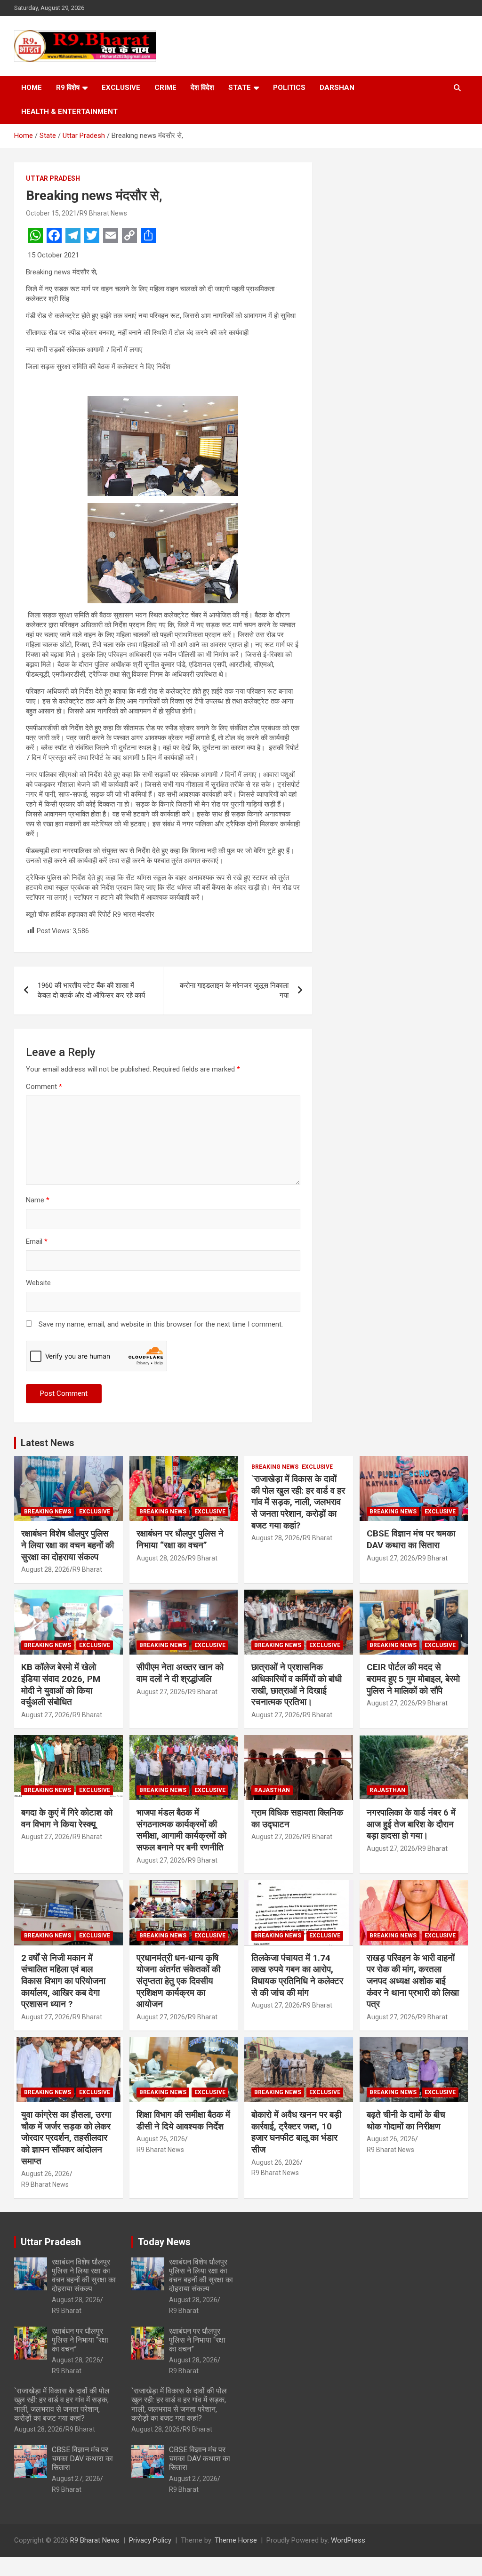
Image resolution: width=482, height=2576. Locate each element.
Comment (44, 1087)
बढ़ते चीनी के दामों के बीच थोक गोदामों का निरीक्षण (406, 2120)
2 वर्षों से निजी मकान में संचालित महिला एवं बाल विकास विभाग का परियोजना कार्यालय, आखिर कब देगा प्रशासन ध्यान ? (63, 1981)
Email (37, 1241)
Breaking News (48, 1512)
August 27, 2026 (391, 1558)
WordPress (348, 2540)
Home (32, 88)
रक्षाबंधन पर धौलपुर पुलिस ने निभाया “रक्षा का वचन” (180, 1539)
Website (38, 1283)
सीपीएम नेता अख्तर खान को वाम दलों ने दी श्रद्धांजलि (180, 1673)
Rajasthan (272, 1790)
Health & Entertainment (69, 112)
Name (38, 1200)
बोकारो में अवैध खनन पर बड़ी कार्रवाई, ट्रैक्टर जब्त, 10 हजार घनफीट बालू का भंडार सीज (296, 2132)
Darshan (337, 88)
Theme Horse (236, 2540)
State (240, 88)
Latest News (48, 1443)
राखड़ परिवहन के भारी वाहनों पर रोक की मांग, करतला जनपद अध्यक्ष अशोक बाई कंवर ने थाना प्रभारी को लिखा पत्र (413, 1981)
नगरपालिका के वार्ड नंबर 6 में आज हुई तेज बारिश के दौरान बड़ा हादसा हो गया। (411, 1824)
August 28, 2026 (45, 1569)
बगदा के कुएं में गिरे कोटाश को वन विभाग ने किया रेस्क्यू (67, 1818)
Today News (164, 2242)
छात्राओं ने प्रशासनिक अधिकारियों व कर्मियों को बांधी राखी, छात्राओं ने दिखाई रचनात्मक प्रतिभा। (297, 1684)
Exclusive (121, 88)
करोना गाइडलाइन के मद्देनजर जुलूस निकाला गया (234, 990)
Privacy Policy (150, 2540)
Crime (165, 88)
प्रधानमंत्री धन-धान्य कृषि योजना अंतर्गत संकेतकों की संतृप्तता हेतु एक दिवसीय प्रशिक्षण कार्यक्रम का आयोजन (178, 1981)
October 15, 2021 (51, 213)
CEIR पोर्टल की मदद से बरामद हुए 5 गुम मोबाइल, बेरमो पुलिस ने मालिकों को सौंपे (413, 1679)
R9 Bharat (87, 1569)
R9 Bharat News (103, 213)
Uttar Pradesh (53, 178)
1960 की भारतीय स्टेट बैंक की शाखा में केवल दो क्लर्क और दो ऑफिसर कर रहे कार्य (91, 990)
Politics (289, 88)
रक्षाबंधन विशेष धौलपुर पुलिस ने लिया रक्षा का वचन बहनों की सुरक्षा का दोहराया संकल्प (68, 1545)
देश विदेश (202, 88)
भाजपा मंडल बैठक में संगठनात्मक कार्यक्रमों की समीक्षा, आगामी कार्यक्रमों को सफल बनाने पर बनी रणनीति (181, 1830)
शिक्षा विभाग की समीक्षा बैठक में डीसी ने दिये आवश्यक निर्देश (183, 2120)
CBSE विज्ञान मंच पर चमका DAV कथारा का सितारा (411, 1539)
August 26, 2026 (45, 2174)
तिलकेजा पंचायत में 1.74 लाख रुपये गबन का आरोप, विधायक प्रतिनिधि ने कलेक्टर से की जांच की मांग (297, 1975)
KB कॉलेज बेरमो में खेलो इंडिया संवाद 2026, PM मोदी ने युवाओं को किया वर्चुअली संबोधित (61, 1684)
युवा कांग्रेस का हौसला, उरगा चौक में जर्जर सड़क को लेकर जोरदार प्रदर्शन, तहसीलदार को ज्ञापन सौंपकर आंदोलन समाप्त (66, 2138)
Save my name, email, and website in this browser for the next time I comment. (161, 1324)
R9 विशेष (68, 88)
